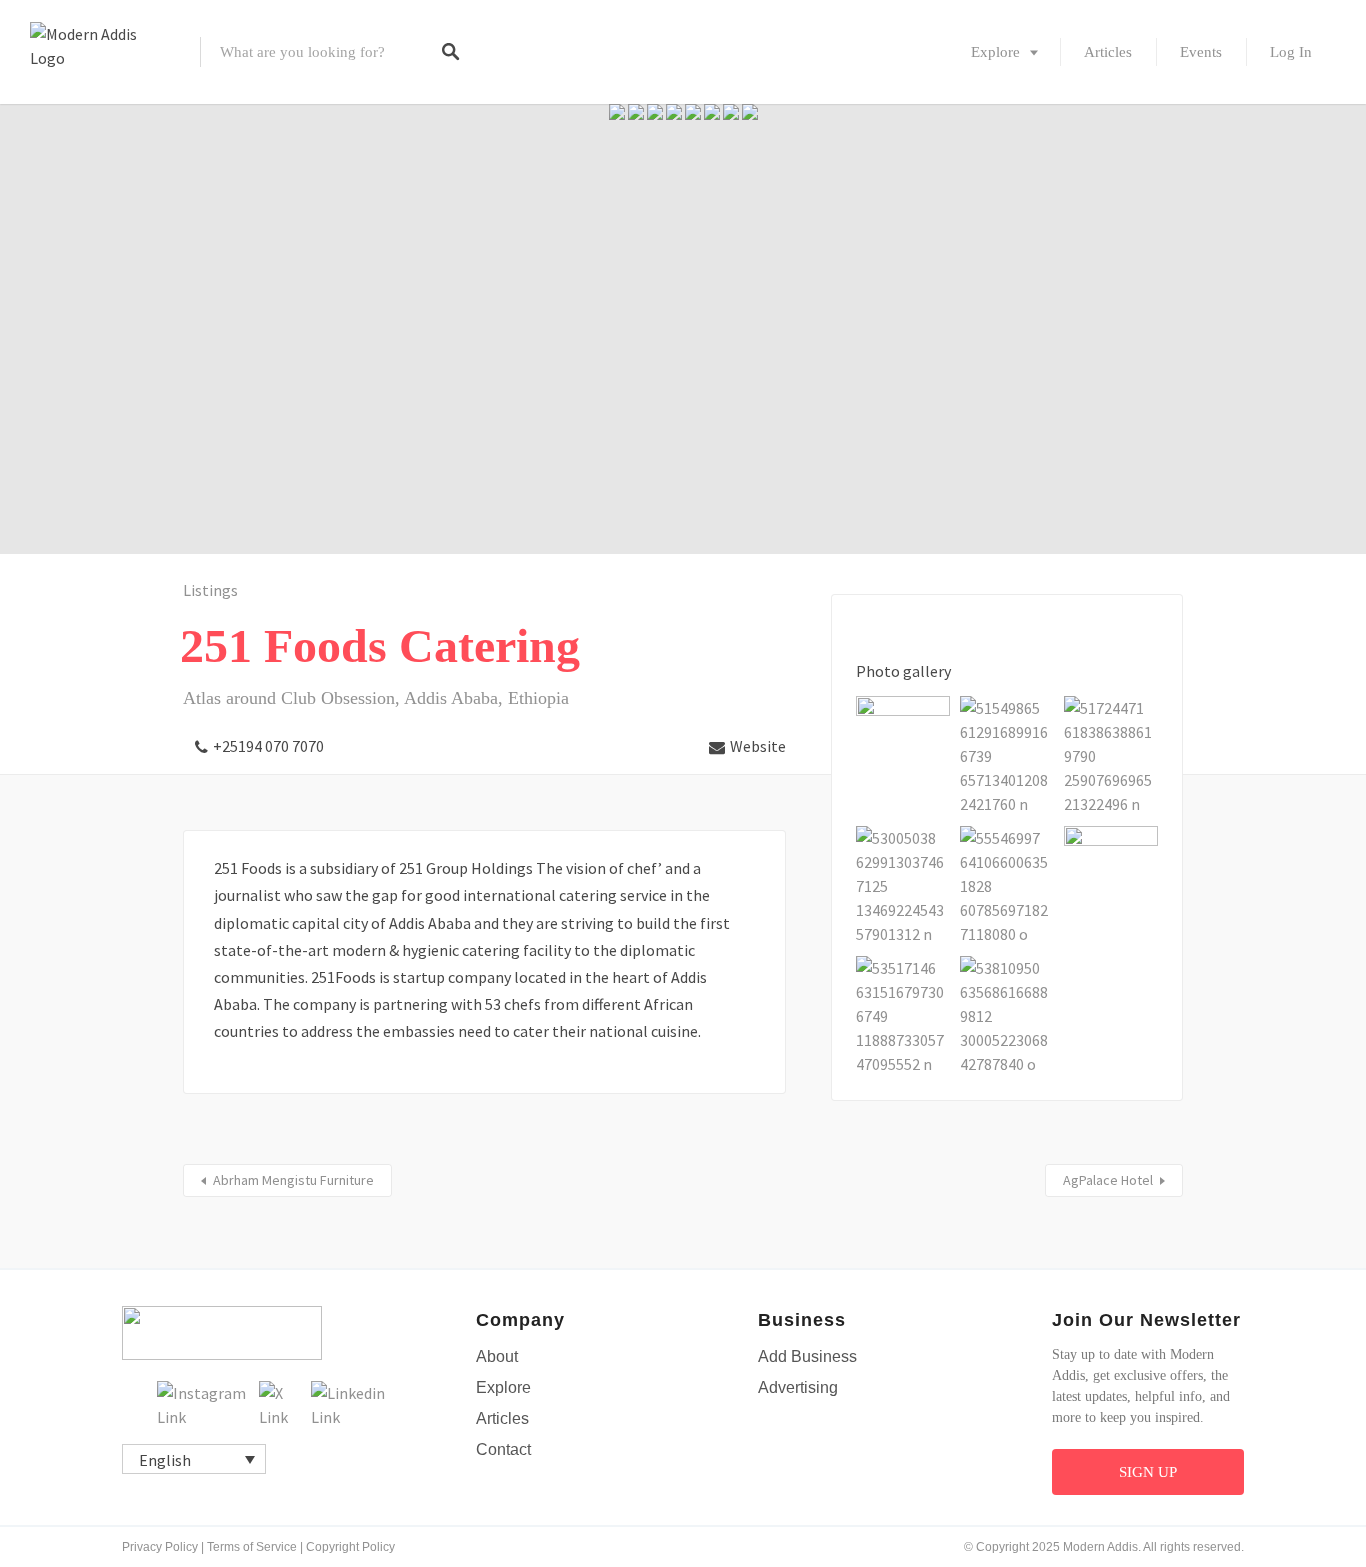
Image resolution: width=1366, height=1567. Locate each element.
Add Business (807, 1356)
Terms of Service (252, 1547)
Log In (1291, 52)
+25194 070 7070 (268, 746)
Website (758, 746)
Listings (210, 590)
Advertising (798, 1387)
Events (1201, 52)
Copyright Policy (350, 1547)
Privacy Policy (160, 1547)
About (497, 1356)
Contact (503, 1449)
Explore (995, 52)
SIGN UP (1148, 1472)
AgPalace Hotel (1108, 1180)
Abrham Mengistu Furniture (293, 1180)
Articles (1108, 52)
